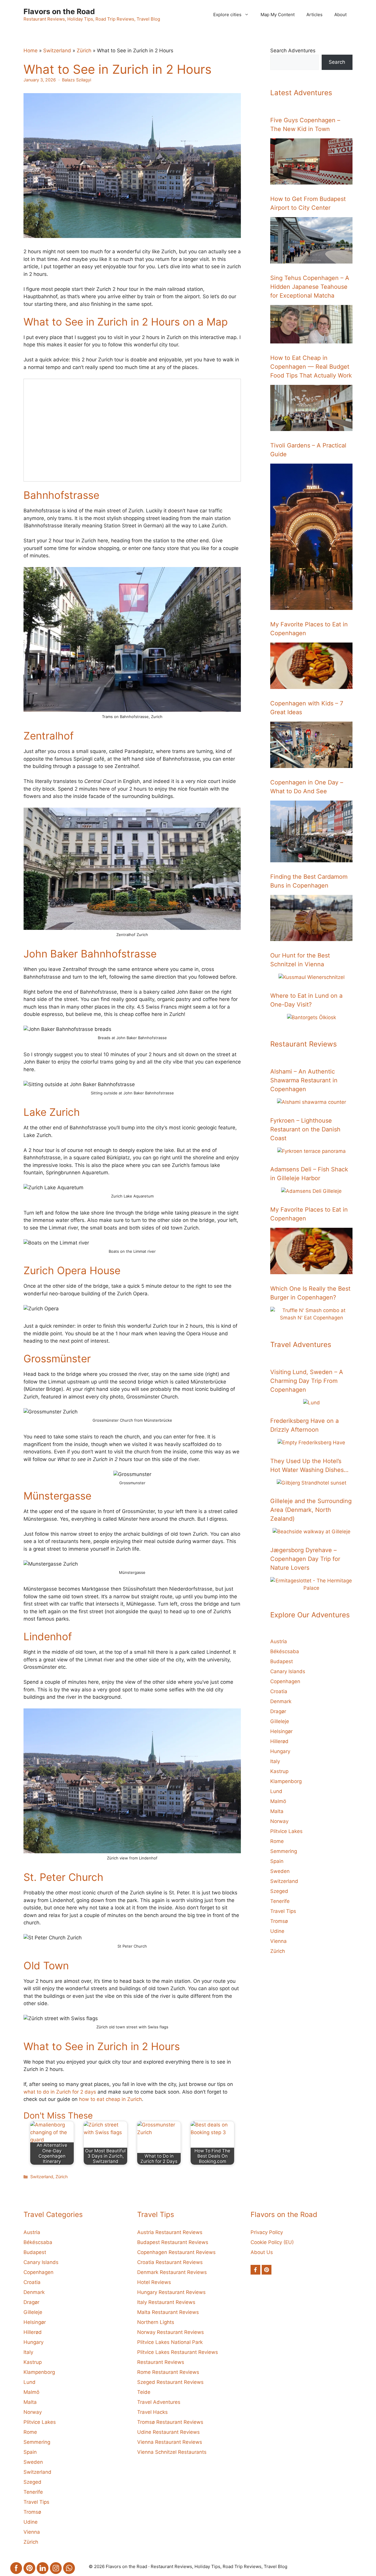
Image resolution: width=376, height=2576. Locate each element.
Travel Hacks (152, 2412)
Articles (314, 15)
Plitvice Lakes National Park (170, 2342)
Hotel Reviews (154, 2282)
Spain (277, 1861)
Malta (277, 1811)
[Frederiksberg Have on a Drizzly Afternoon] (311, 1443)
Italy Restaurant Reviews (166, 2302)
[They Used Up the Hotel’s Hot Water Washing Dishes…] (312, 1483)
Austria (279, 1641)
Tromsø (279, 1921)
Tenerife (280, 1901)
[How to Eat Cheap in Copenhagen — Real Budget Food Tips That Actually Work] (311, 427)
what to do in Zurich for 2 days (60, 2092)
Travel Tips (283, 1911)
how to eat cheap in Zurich (110, 2099)
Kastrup (279, 1771)
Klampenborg (286, 1781)
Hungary (280, 1751)
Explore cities (227, 15)
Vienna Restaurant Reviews (170, 2442)
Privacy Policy (267, 2232)
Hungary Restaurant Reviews (171, 2292)
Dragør (278, 1711)
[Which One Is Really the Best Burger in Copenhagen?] (311, 1318)
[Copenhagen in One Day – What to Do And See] (311, 858)
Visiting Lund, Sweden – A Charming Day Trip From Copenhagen (307, 1381)
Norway (279, 1821)
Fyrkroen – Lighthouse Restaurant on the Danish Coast (305, 1129)
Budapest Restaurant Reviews (173, 2242)
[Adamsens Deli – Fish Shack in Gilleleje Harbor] (311, 1191)
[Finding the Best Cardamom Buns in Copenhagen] (311, 937)
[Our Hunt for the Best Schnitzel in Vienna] (312, 977)
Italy (275, 1761)
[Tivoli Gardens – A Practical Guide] (311, 606)
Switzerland (57, 51)
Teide (144, 2392)
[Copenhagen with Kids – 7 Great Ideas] (311, 764)
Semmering (284, 1851)
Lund (276, 1791)
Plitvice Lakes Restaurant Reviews (178, 2352)
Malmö (278, 1801)
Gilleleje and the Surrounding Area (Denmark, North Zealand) (311, 1510)
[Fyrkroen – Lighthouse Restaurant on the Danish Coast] (312, 1151)
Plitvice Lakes (286, 1831)
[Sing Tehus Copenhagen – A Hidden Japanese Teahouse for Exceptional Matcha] (311, 339)
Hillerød (279, 1741)
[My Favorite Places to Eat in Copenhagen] (311, 685)
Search (337, 62)
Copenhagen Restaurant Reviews (176, 2252)
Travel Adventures (159, 2402)
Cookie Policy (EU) (272, 2242)
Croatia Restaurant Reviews (170, 2262)
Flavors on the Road (59, 11)
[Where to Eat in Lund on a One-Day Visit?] (312, 1017)
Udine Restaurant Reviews (168, 2432)
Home (31, 51)
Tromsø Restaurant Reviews (170, 2422)
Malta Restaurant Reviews (168, 2312)
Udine (277, 1931)
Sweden (280, 1871)
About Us (262, 2252)
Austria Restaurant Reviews (170, 2232)
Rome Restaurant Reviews (168, 2372)
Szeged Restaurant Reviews (170, 2382)
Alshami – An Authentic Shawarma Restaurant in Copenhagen (304, 1080)
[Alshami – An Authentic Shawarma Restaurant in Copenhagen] (312, 1102)
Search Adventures (293, 51)
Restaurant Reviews (161, 2362)
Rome (277, 1841)
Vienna (278, 1941)
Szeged (279, 1891)
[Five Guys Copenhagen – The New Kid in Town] (311, 181)
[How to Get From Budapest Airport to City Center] (311, 260)
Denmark (281, 1701)
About (340, 15)
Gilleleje (280, 1721)
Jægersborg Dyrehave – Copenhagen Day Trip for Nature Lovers (305, 1559)
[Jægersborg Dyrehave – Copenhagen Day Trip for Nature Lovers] (311, 1588)
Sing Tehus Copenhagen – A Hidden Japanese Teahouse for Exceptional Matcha (310, 287)
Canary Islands (288, 1671)
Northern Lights (156, 2322)
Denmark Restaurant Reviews (172, 2272)
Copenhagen (285, 1681)
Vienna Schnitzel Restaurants (172, 2452)
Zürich (84, 51)
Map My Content (278, 15)
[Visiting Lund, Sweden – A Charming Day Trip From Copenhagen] (312, 1403)
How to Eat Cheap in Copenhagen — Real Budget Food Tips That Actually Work (311, 367)
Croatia (279, 1691)
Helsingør (281, 1731)
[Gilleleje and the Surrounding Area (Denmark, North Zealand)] (312, 1532)
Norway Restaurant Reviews (171, 2332)
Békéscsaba (285, 1651)
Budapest (282, 1661)
